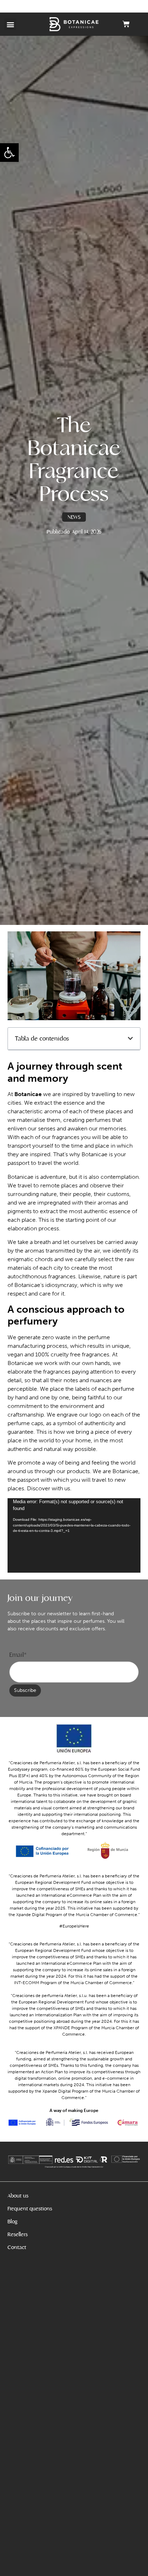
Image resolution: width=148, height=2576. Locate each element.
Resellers (18, 2234)
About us (18, 2196)
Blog (12, 2222)
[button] (9, 153)
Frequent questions (30, 2209)
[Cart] (126, 24)
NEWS (74, 517)
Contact (17, 2247)
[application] (74, 1536)
